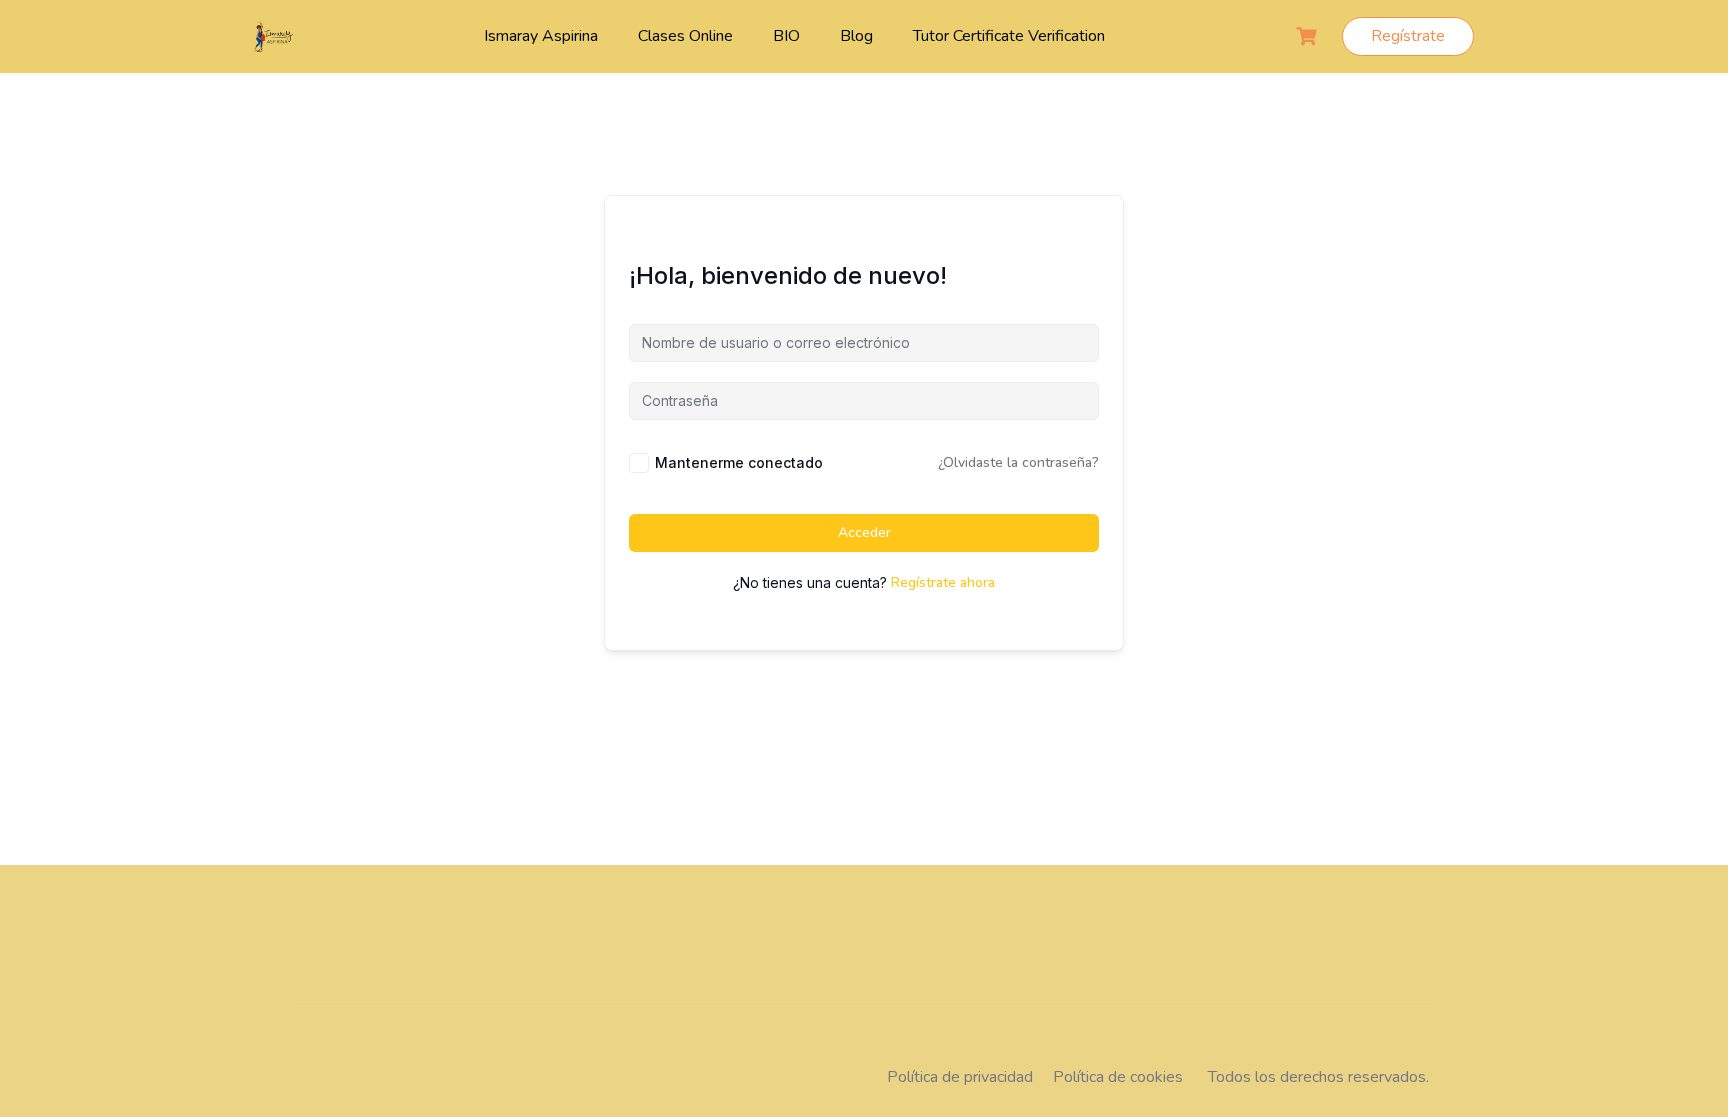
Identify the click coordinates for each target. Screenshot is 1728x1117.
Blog (856, 36)
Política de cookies (1118, 1077)
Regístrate (1408, 36)
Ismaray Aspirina (541, 36)
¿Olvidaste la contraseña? (1018, 462)
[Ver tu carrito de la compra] (1309, 36)
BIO (786, 36)
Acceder (864, 532)
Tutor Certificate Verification (1009, 36)
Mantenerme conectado (739, 462)
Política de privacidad (960, 1077)
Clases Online (685, 36)
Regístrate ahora (943, 582)
